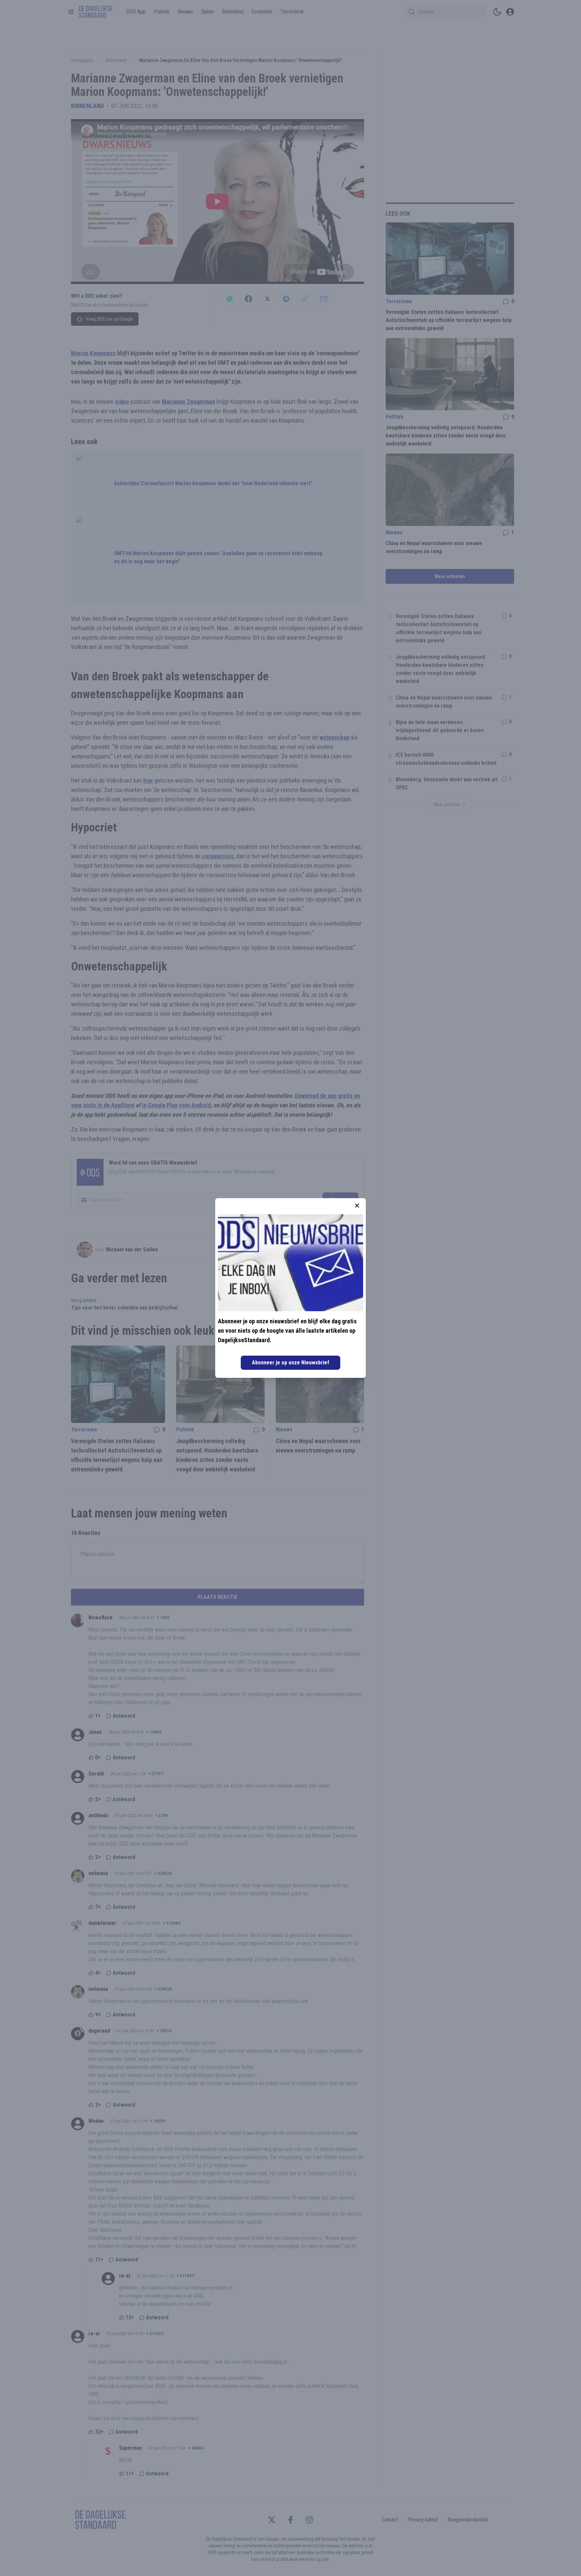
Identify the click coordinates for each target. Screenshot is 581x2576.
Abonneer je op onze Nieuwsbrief (290, 1363)
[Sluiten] (357, 1206)
